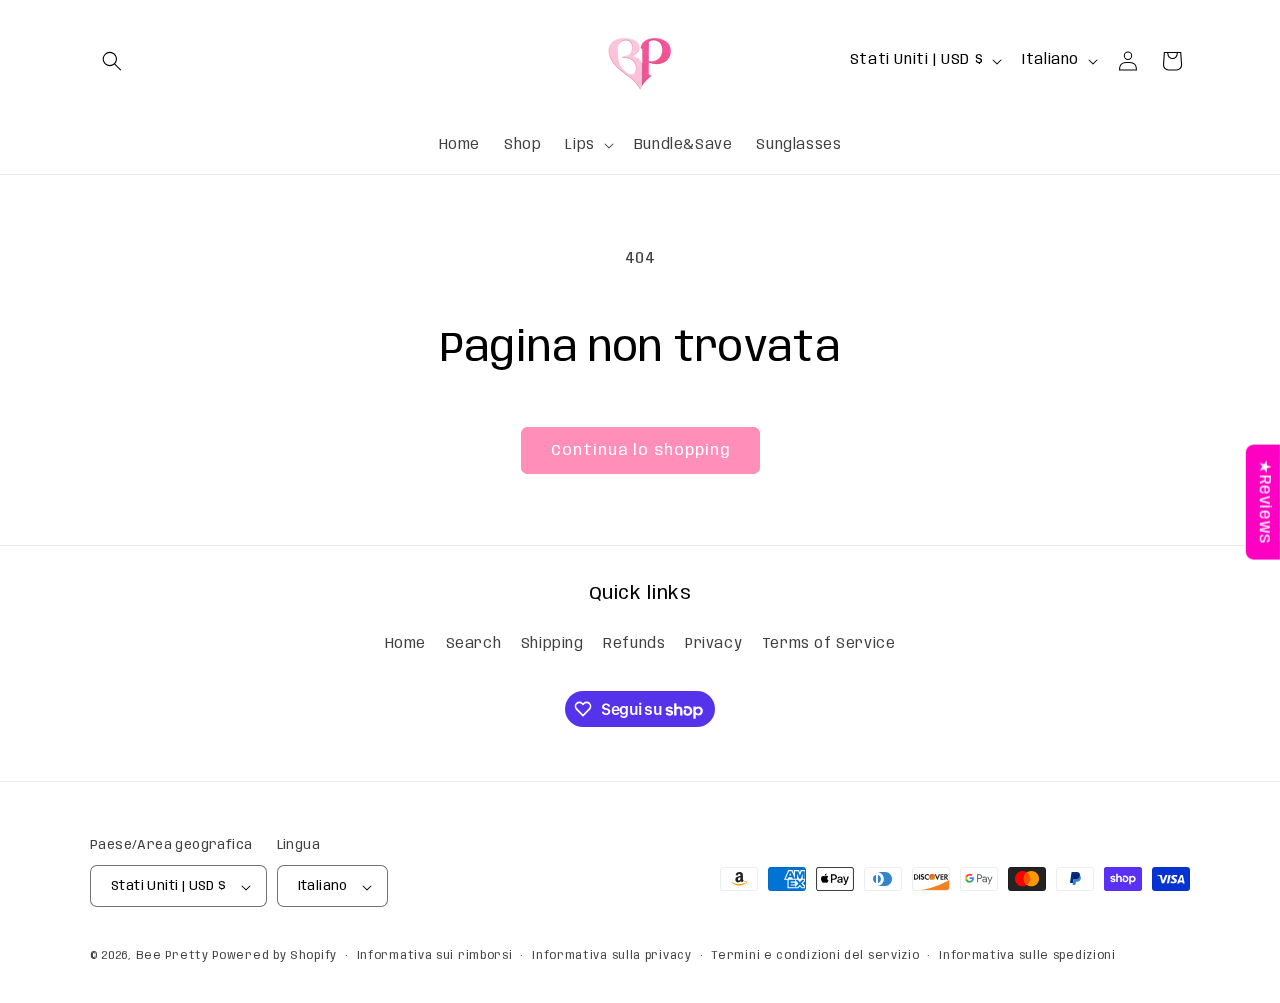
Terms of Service (829, 643)
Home (405, 643)
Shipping (552, 643)
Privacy (713, 643)
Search (474, 643)
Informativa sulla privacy (612, 956)
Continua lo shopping (640, 451)
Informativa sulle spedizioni (1027, 956)
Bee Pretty (172, 957)
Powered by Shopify (274, 957)
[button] (112, 61)
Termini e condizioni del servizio (815, 956)
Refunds (634, 643)
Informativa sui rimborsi (435, 956)
